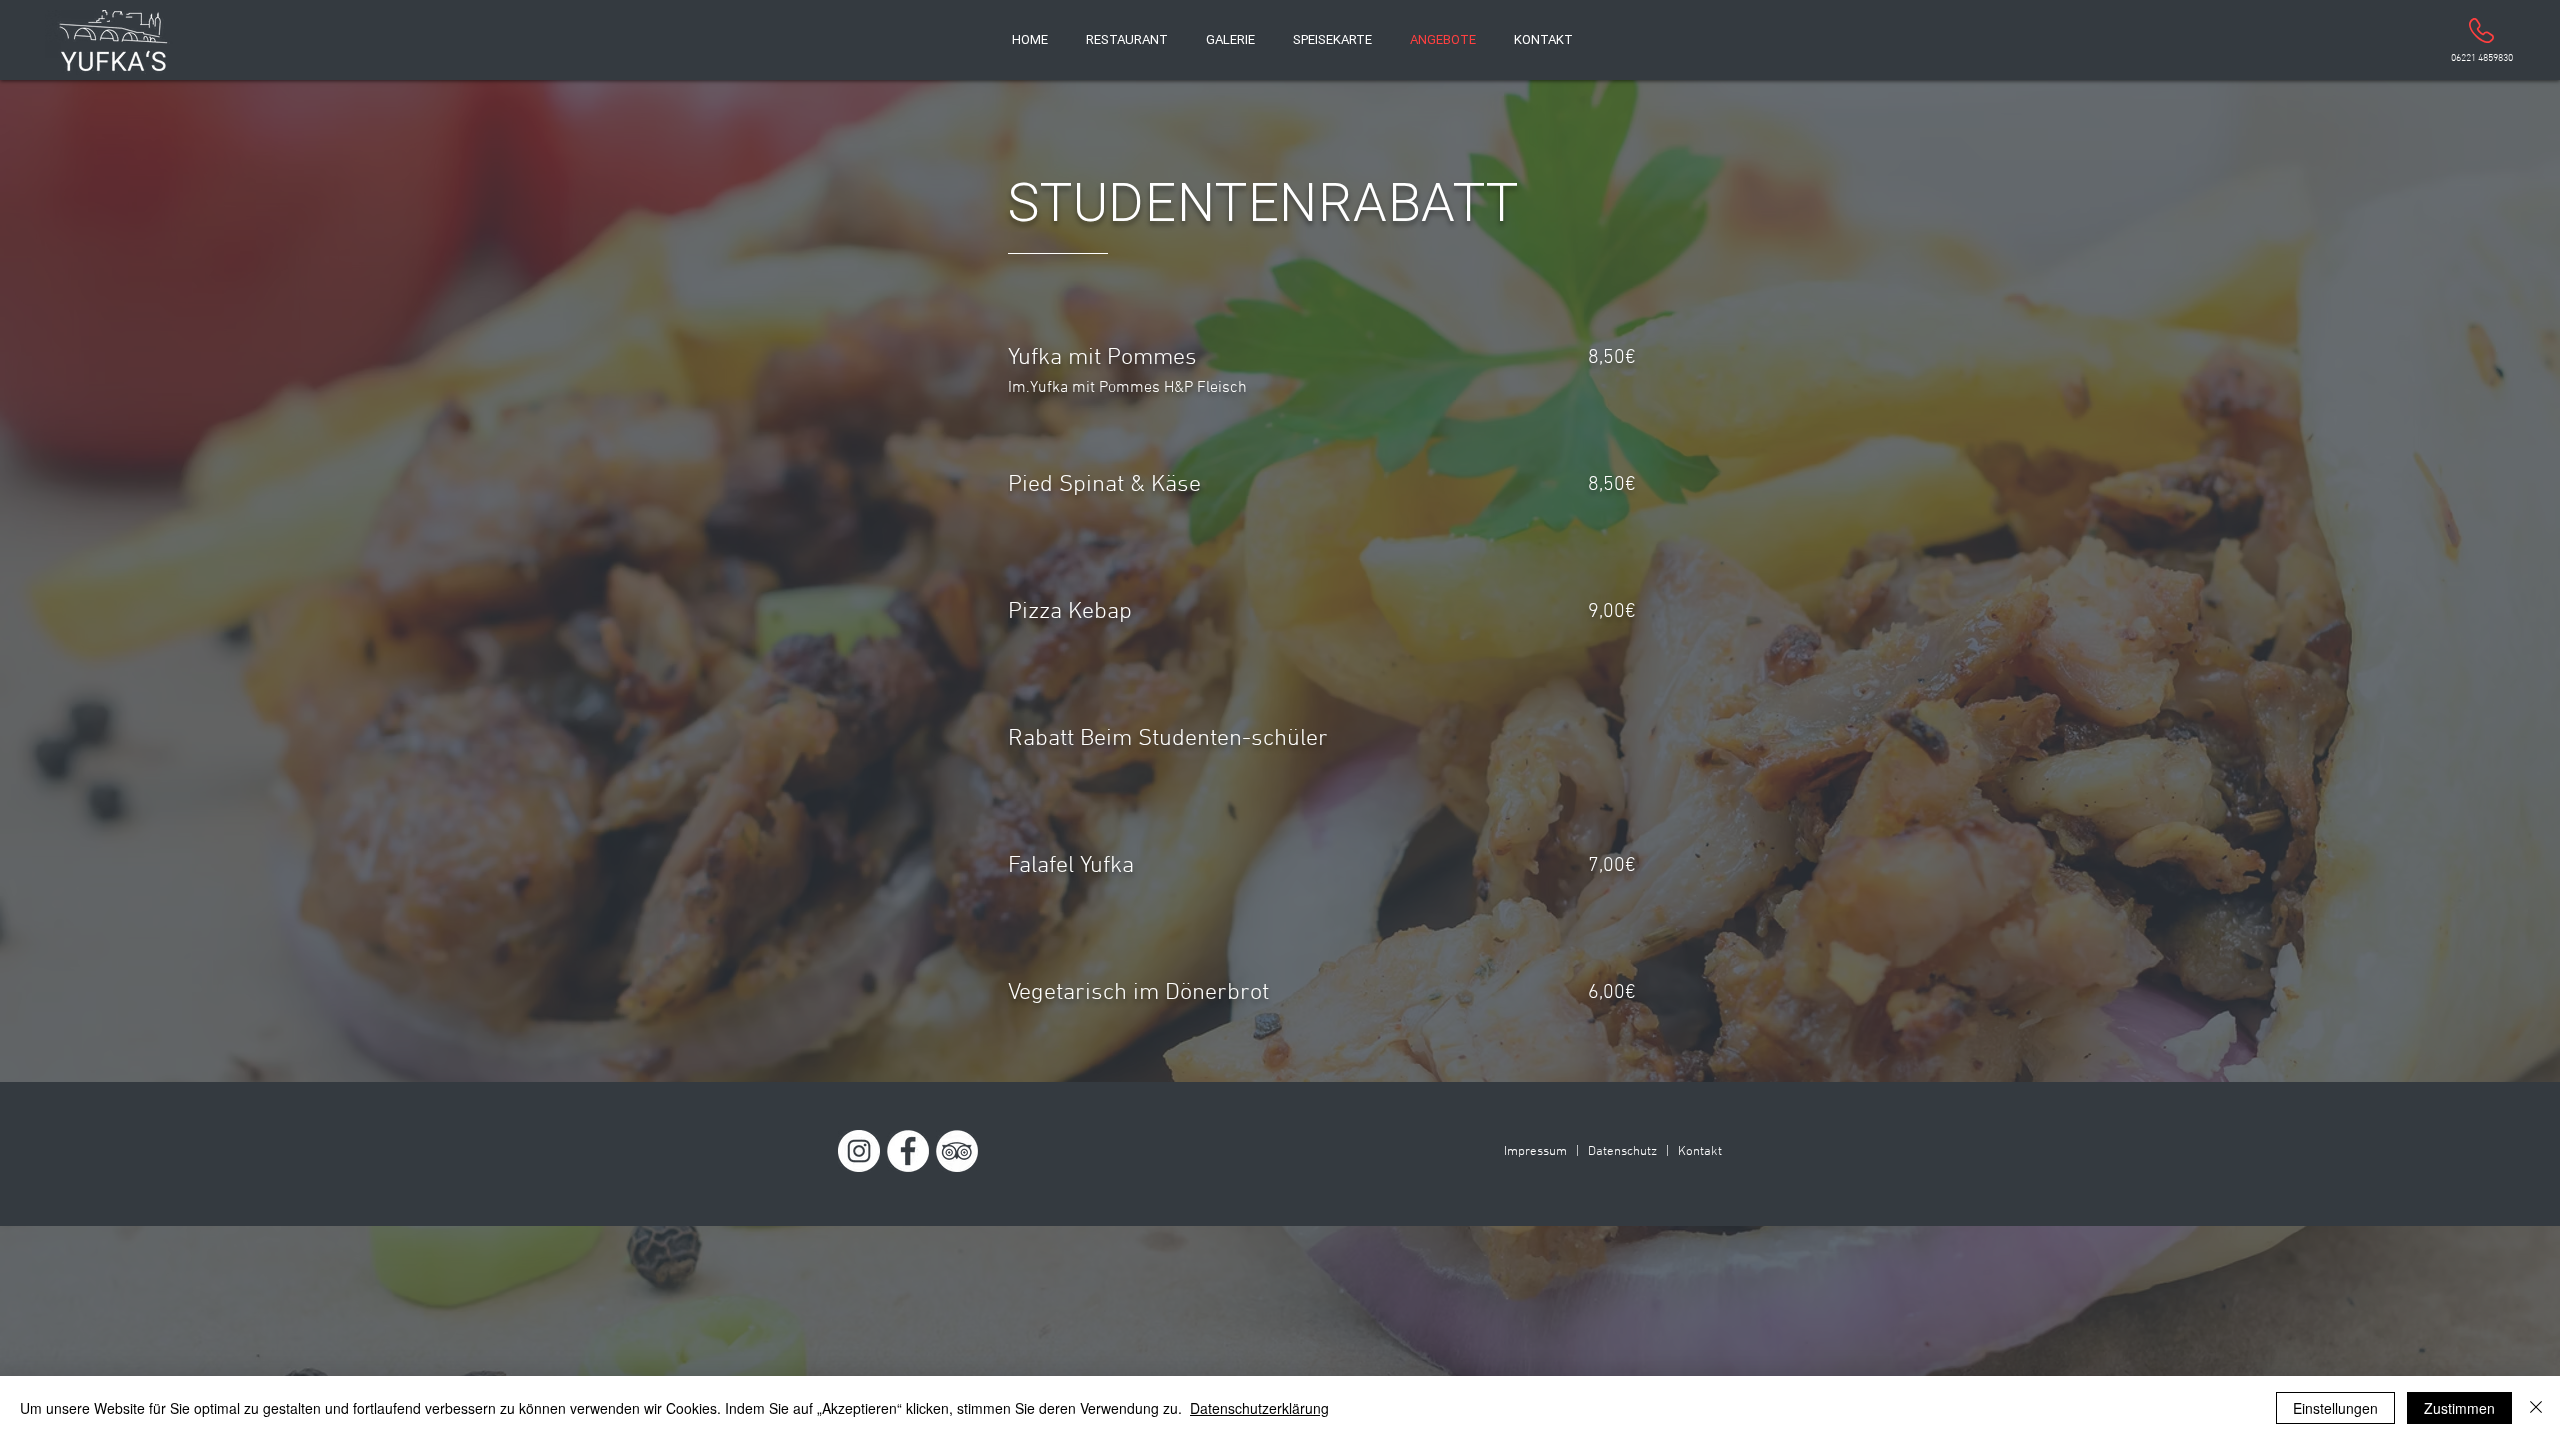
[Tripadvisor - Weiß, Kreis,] (957, 1151)
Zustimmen (2459, 1408)
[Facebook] (908, 1151)
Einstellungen (2335, 1408)
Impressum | (1541, 1152)
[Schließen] (2536, 1408)
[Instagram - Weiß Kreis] (859, 1151)
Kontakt (1700, 1152)
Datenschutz (1622, 1152)
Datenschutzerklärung (1259, 1408)
